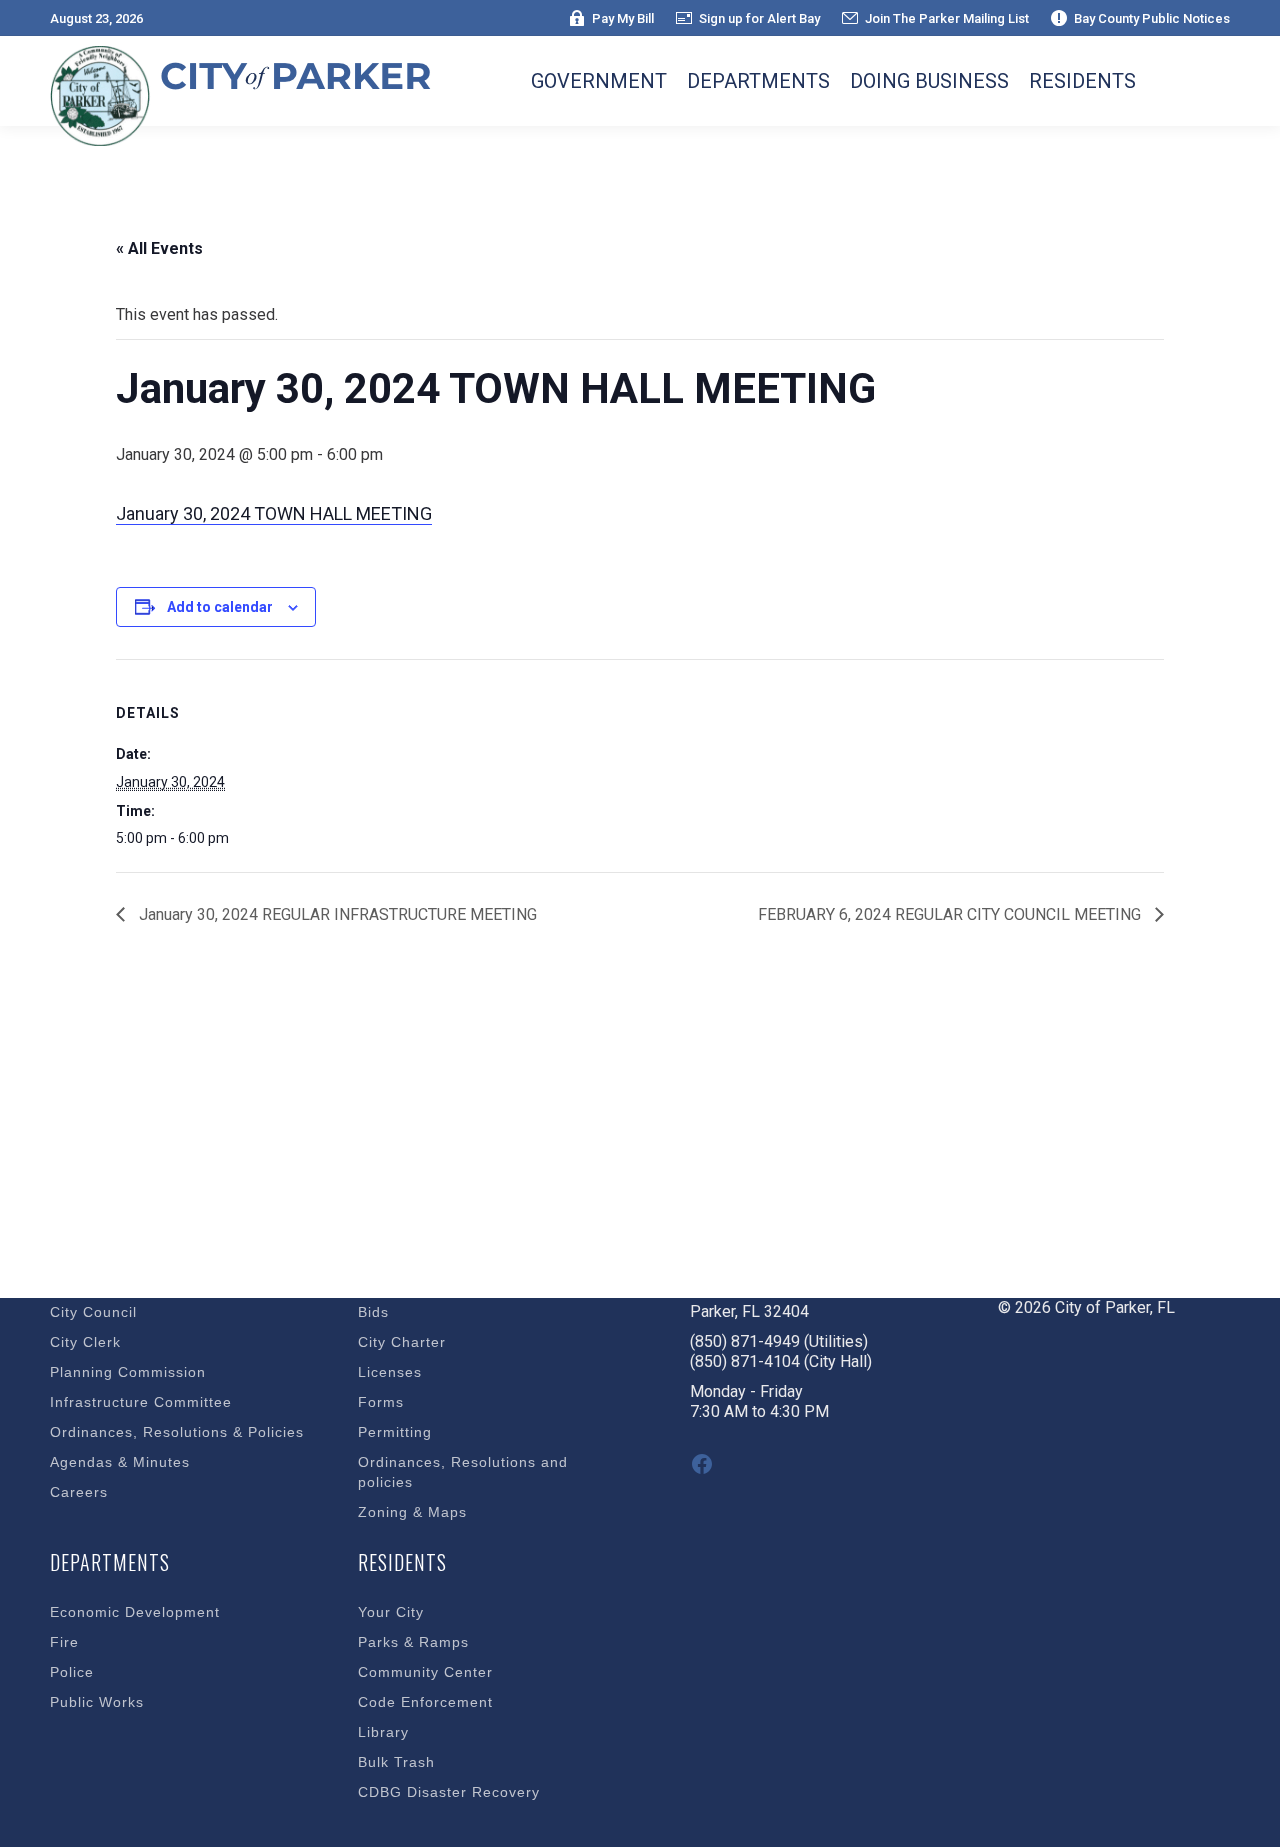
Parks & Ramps (413, 1642)
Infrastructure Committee (141, 1402)
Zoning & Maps (412, 1512)
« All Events (159, 248)
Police (72, 1672)
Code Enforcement (425, 1702)
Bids (373, 1312)
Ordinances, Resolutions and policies (463, 1472)
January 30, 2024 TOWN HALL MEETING (274, 513)
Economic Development (135, 1612)
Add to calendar (220, 607)
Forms (381, 1402)
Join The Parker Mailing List (947, 18)
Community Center (425, 1672)
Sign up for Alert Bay (759, 18)
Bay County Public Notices (1152, 18)
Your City (391, 1612)
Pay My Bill (623, 18)
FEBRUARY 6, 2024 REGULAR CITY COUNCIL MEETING (951, 914)
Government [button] (599, 81)
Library (383, 1732)
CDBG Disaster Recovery (449, 1792)
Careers (79, 1492)
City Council (93, 1312)
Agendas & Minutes (120, 1462)
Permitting (395, 1432)
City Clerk (85, 1342)
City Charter (402, 1342)
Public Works (97, 1702)
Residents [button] (1082, 81)
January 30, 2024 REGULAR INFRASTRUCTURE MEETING (336, 914)
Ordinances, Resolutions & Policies (177, 1432)
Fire (64, 1642)
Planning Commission (128, 1372)
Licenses (390, 1372)
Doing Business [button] (929, 81)
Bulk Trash (396, 1762)
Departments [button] (758, 81)
